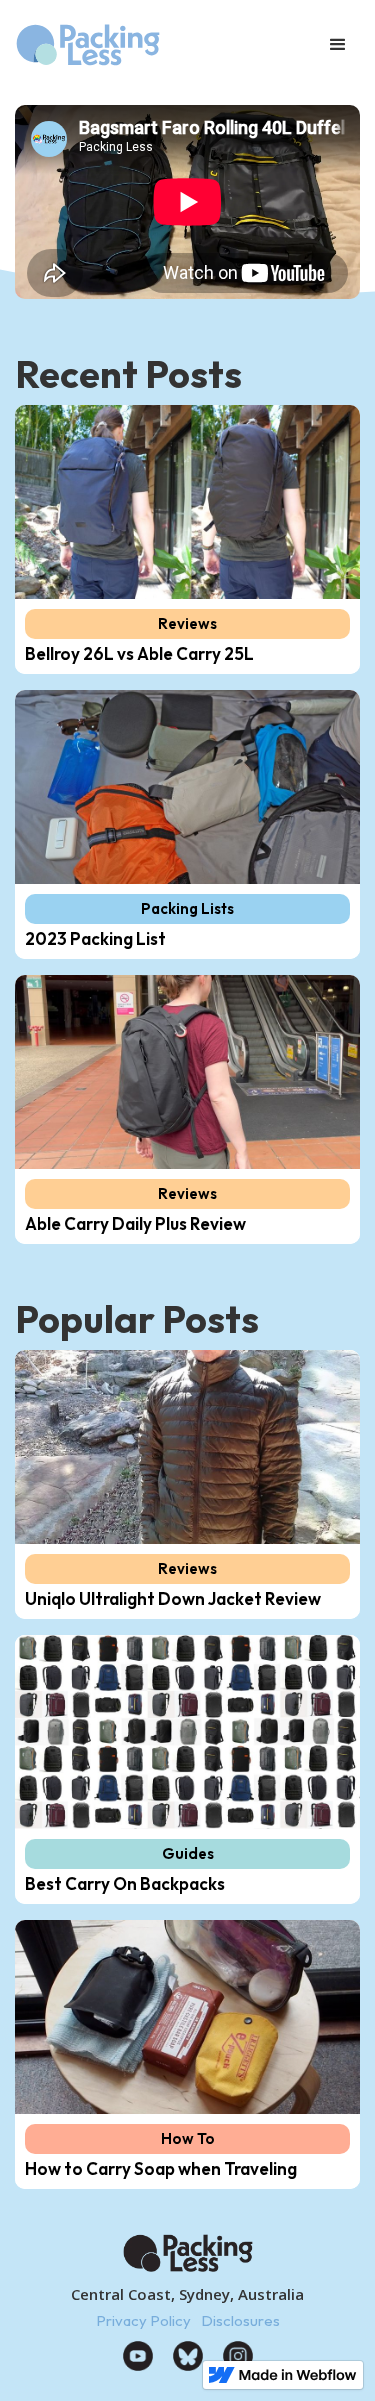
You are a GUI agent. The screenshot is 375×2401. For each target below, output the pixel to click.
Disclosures (240, 2320)
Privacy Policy (143, 2320)
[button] (338, 45)
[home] (118, 45)
